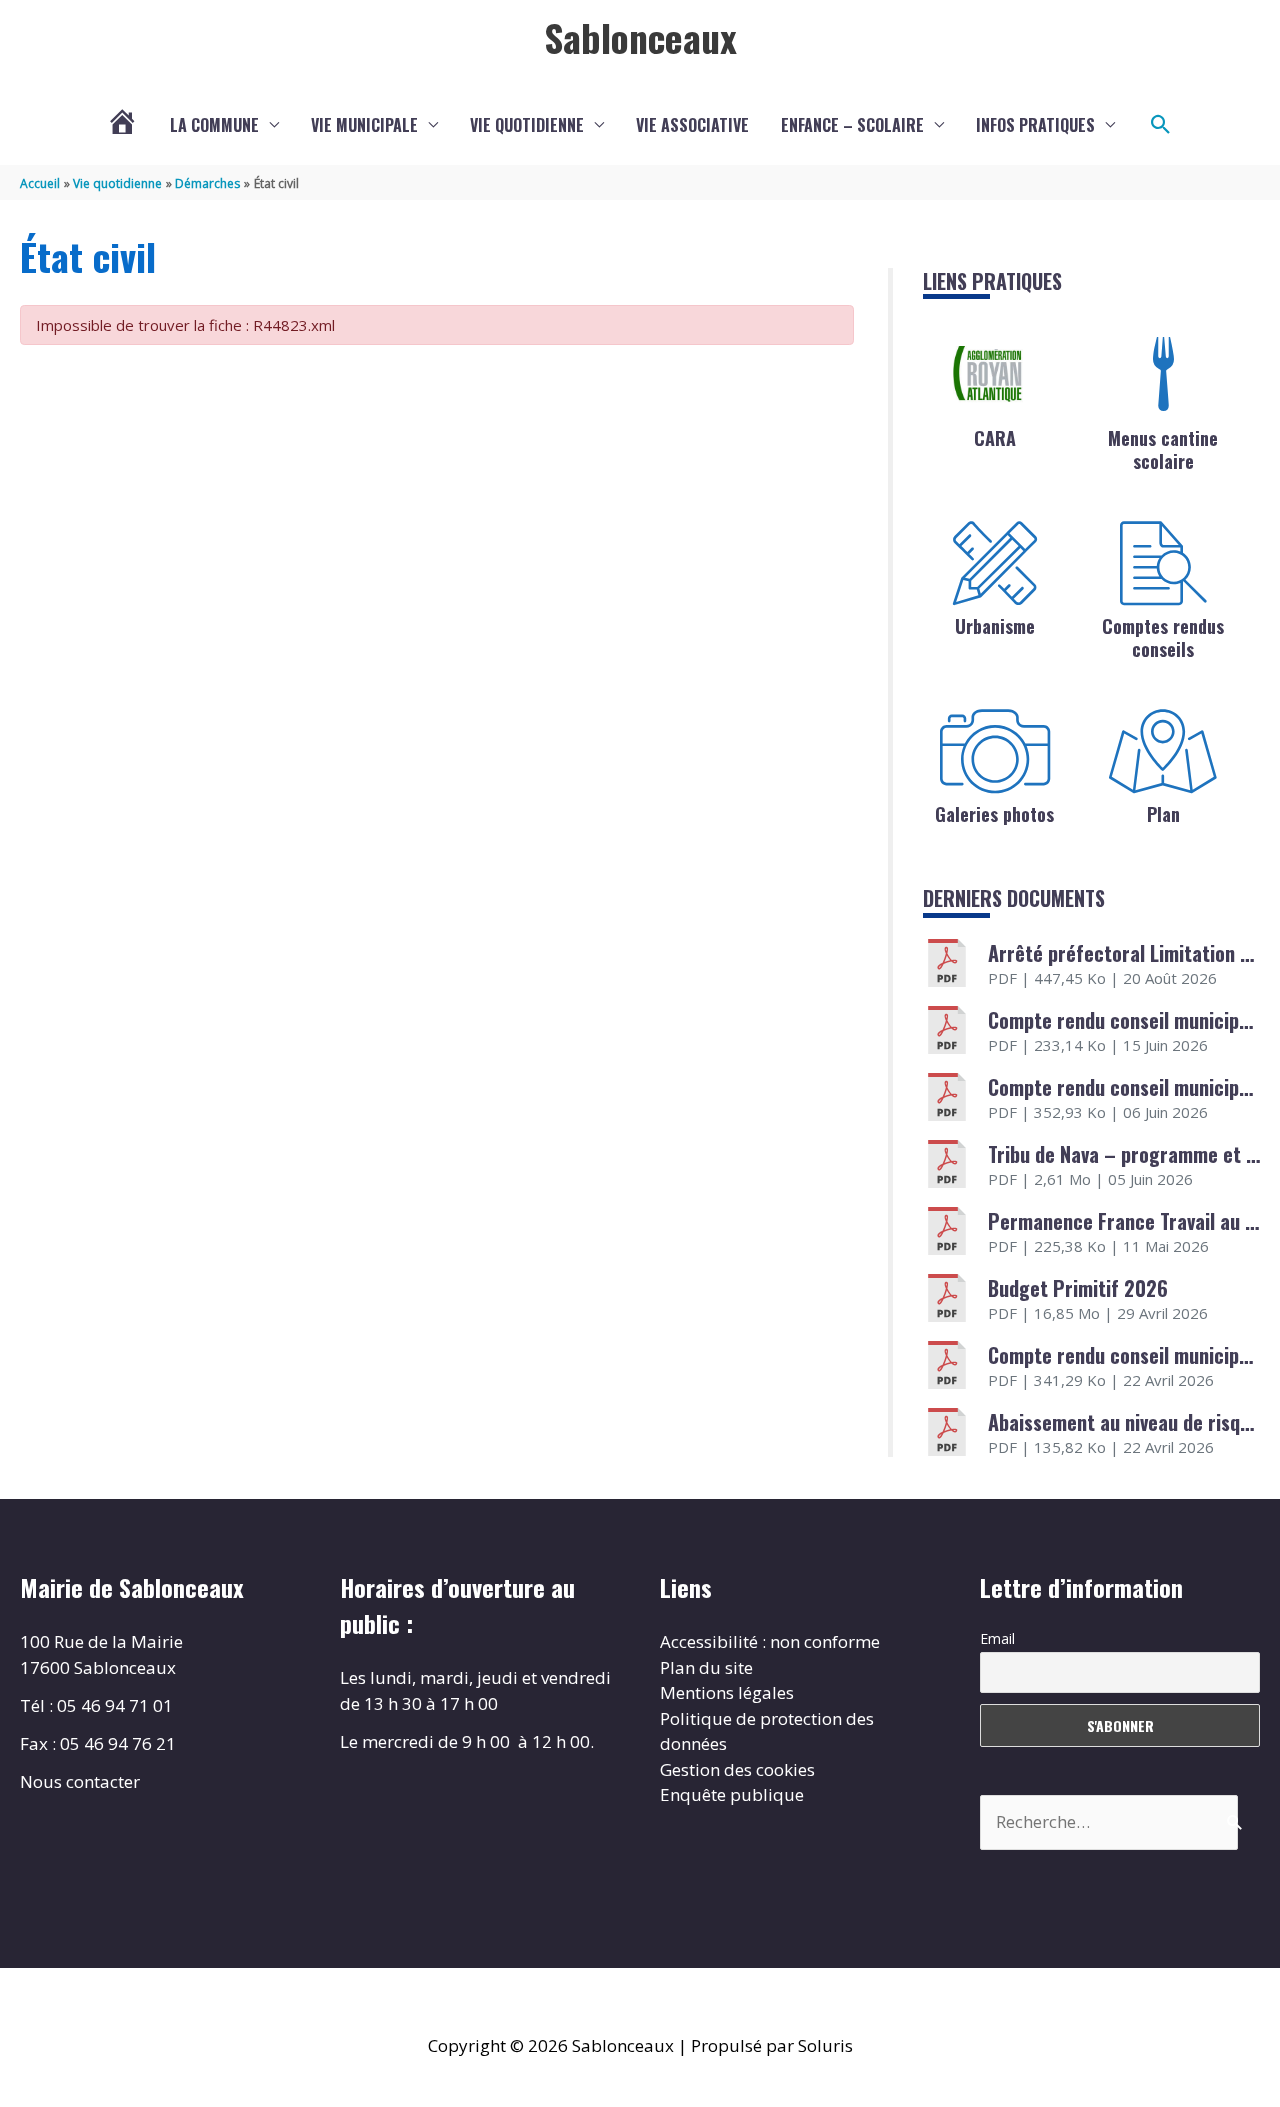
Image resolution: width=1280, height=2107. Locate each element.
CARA (995, 438)
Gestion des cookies (737, 1769)
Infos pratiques (1035, 125)
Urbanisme (995, 626)
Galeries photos (994, 814)
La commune (214, 125)
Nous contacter (80, 1781)
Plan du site (706, 1667)
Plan (1163, 814)
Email (997, 1638)
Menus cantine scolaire (1163, 449)
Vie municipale (364, 125)
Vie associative (692, 125)
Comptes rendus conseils (1163, 637)
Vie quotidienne (527, 125)
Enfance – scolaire (852, 125)
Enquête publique (732, 1794)
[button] (1161, 125)
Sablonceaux (640, 37)
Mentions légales (727, 1692)
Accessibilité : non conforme (770, 1641)
